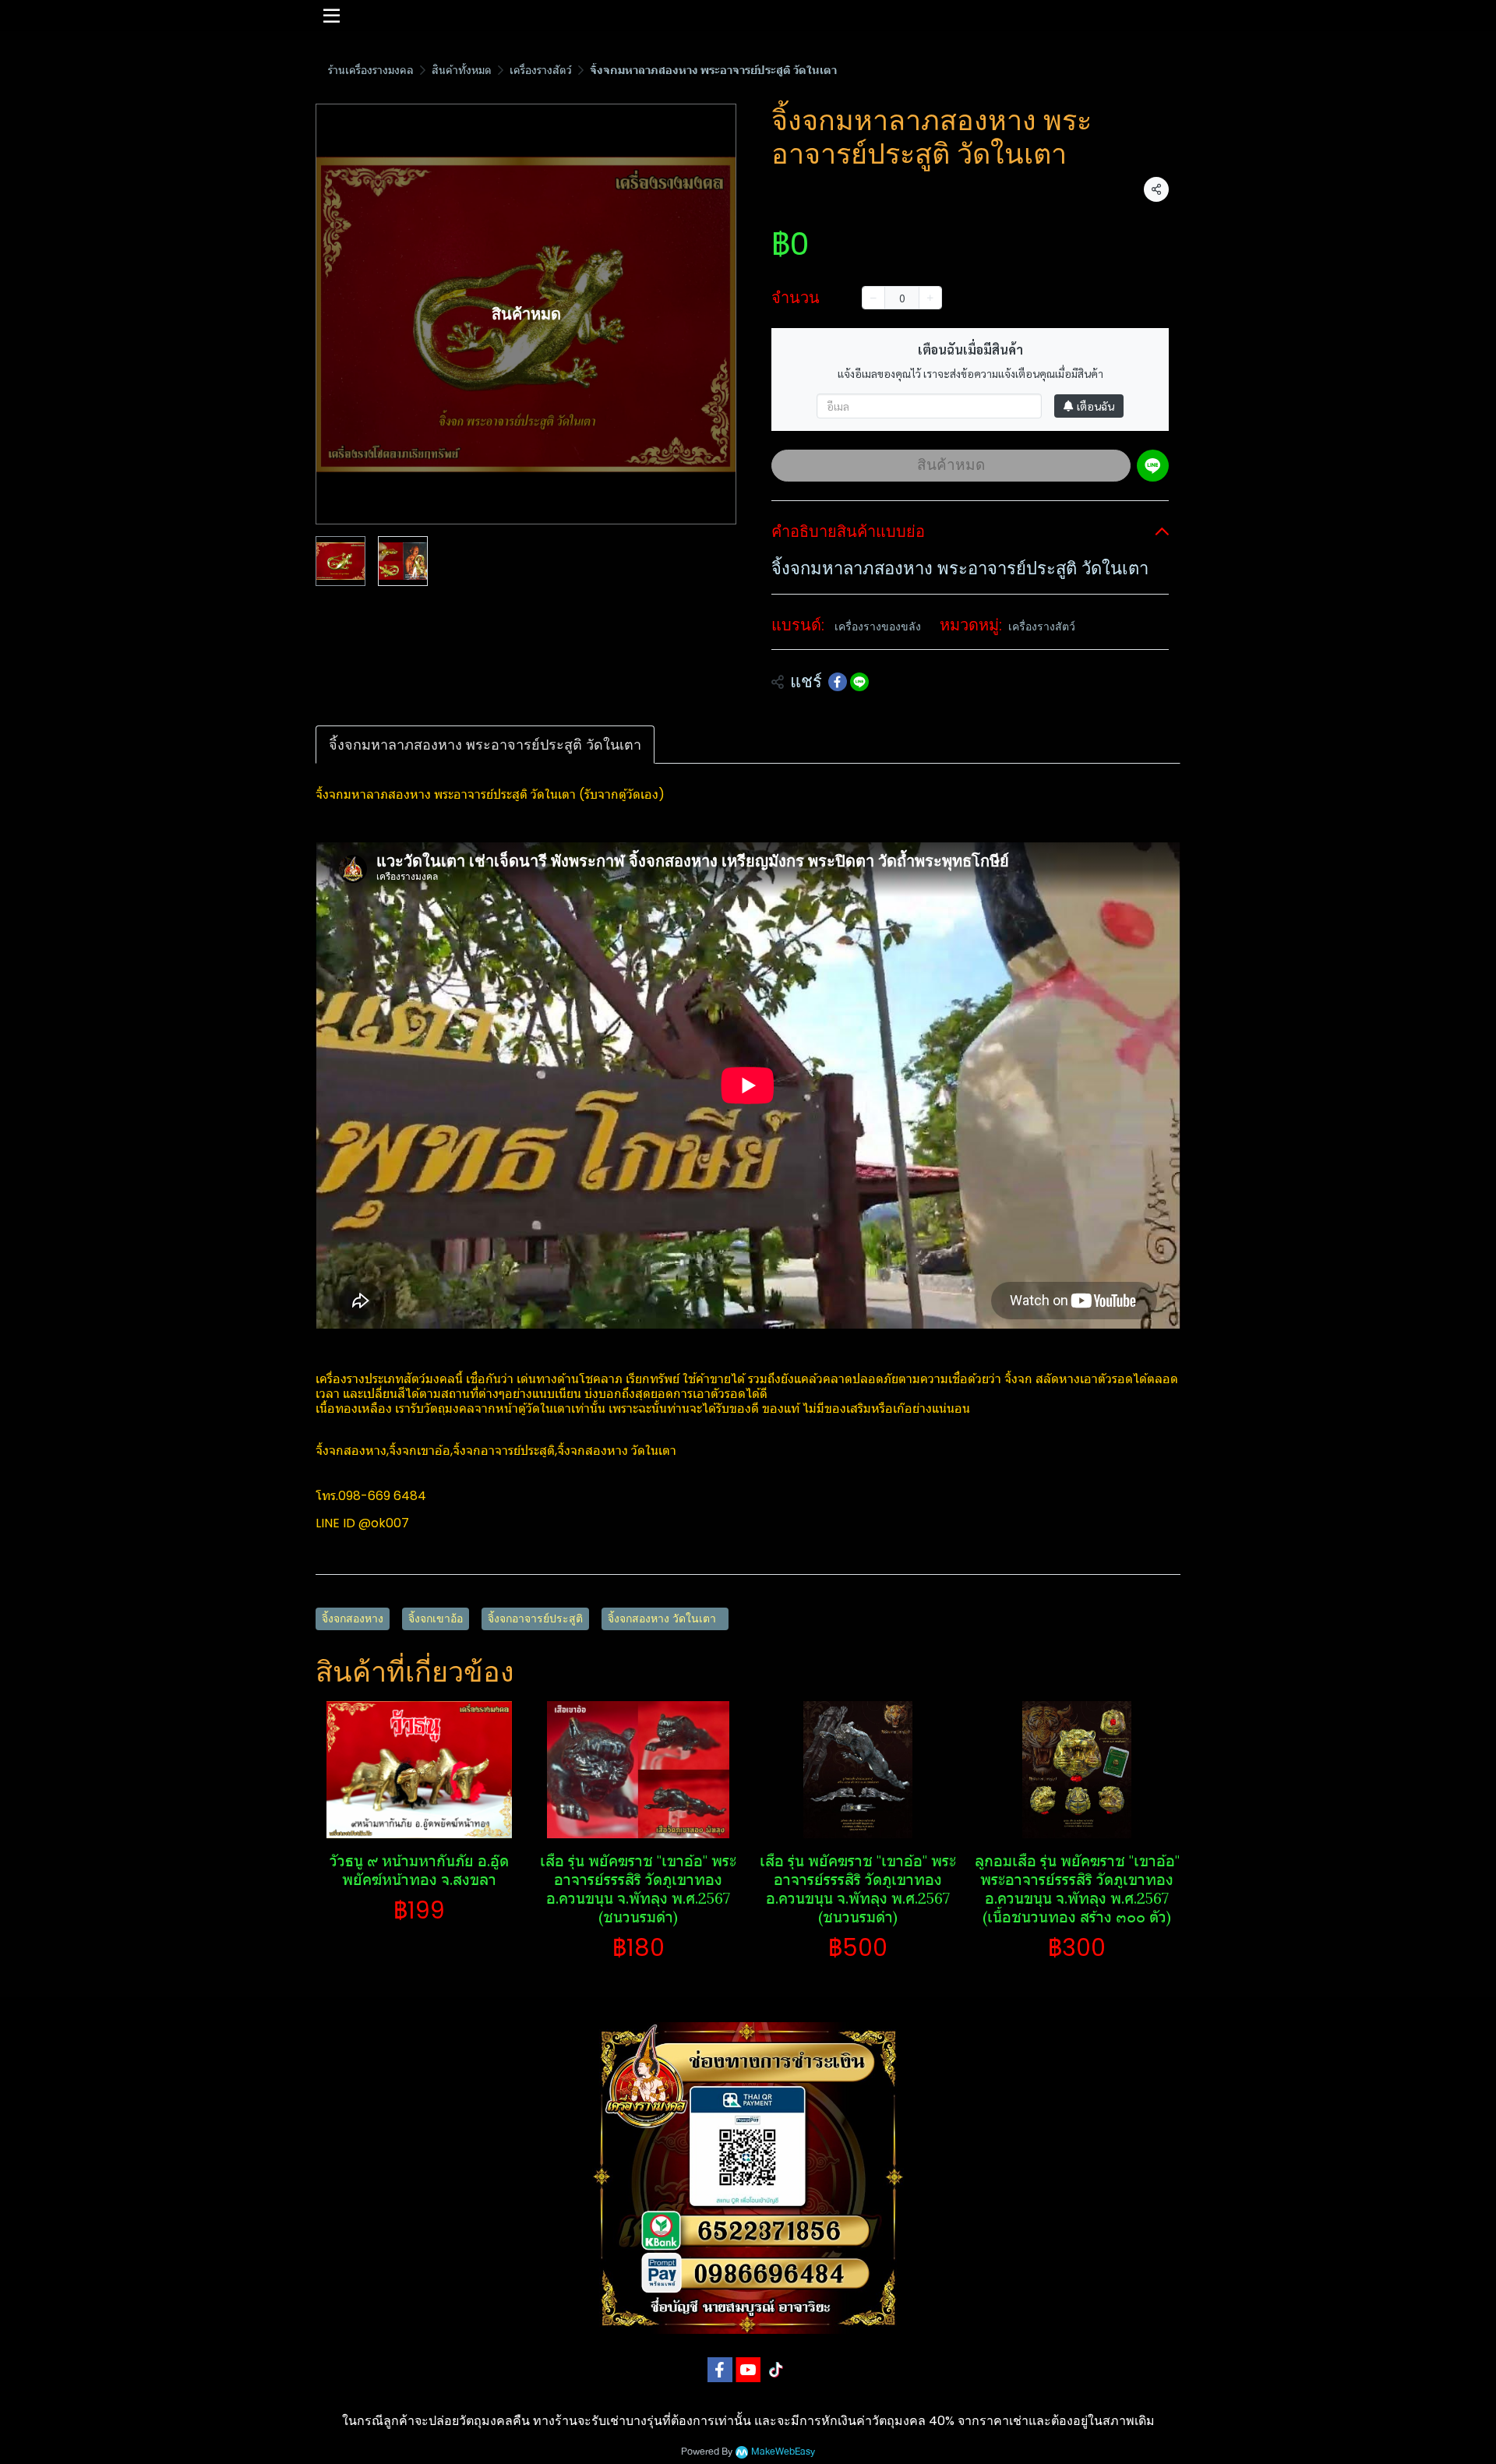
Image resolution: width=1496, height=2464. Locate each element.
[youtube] (748, 2370)
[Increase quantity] (930, 298)
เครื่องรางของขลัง (878, 627)
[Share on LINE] (859, 682)
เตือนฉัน (1096, 406)
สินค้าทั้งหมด (462, 70)
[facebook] (720, 2370)
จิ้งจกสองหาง (353, 1619)
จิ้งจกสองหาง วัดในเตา (665, 1619)
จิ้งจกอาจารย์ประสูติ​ (535, 1619)
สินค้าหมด (951, 465)
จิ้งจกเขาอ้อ (436, 1619)
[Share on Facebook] (838, 682)
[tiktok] (776, 2370)
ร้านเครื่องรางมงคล (371, 70)
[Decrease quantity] (873, 298)
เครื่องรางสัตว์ (541, 70)
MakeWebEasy (783, 2452)
